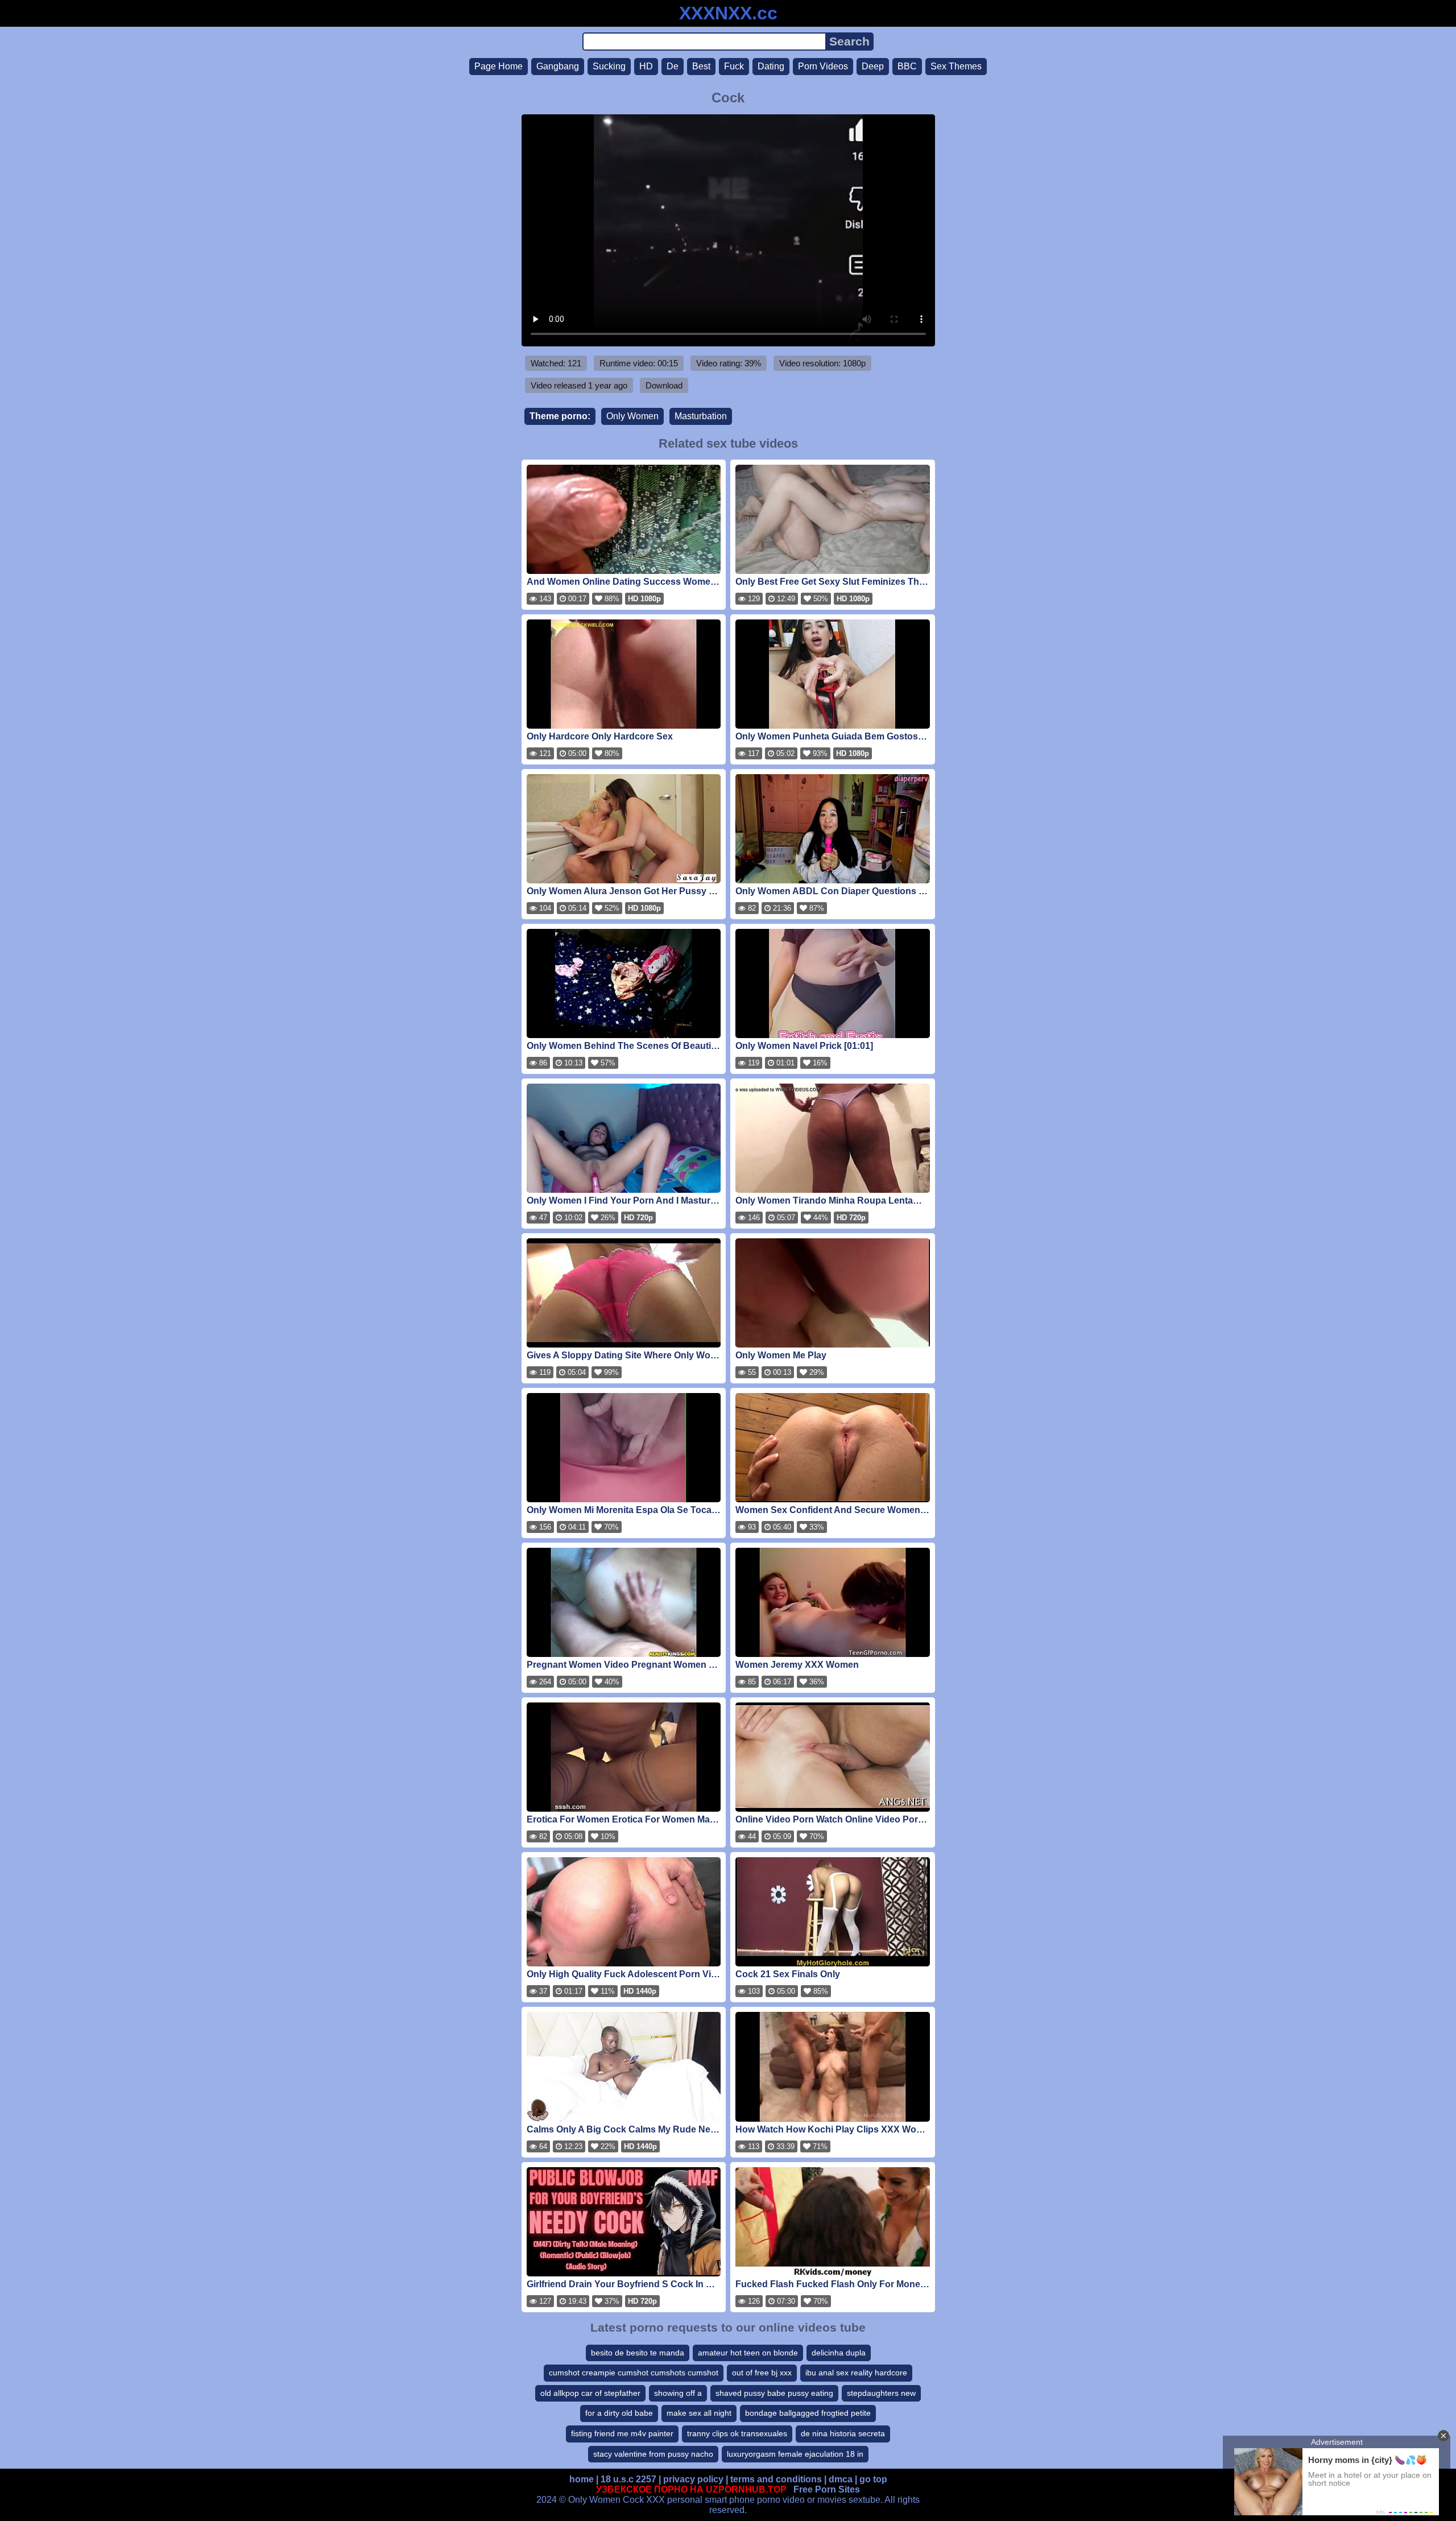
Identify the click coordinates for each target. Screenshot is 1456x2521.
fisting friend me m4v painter (622, 2433)
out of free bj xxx (762, 2373)
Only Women (632, 416)
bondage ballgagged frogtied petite (808, 2413)
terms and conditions (776, 2479)
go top (873, 2479)
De (673, 66)
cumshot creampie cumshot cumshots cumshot (634, 2373)
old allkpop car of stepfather (590, 2393)
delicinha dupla (839, 2353)
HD (646, 66)
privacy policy (693, 2479)
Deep (873, 66)
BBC (907, 66)
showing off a (678, 2393)
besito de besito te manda (638, 2353)
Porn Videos (823, 66)
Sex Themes (956, 66)
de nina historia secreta (843, 2433)
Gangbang (558, 66)
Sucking (609, 66)
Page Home (499, 66)
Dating (771, 66)
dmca (841, 2479)
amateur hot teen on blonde (748, 2353)
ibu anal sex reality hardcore (856, 2373)
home (582, 2479)
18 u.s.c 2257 (628, 2479)
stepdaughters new (881, 2393)
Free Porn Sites (827, 2489)
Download (664, 385)
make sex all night (699, 2413)
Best (701, 66)
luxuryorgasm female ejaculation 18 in (795, 2454)
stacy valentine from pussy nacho (653, 2454)
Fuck (734, 66)
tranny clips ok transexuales (737, 2433)
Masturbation (701, 416)
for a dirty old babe (619, 2413)
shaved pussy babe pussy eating (774, 2393)
